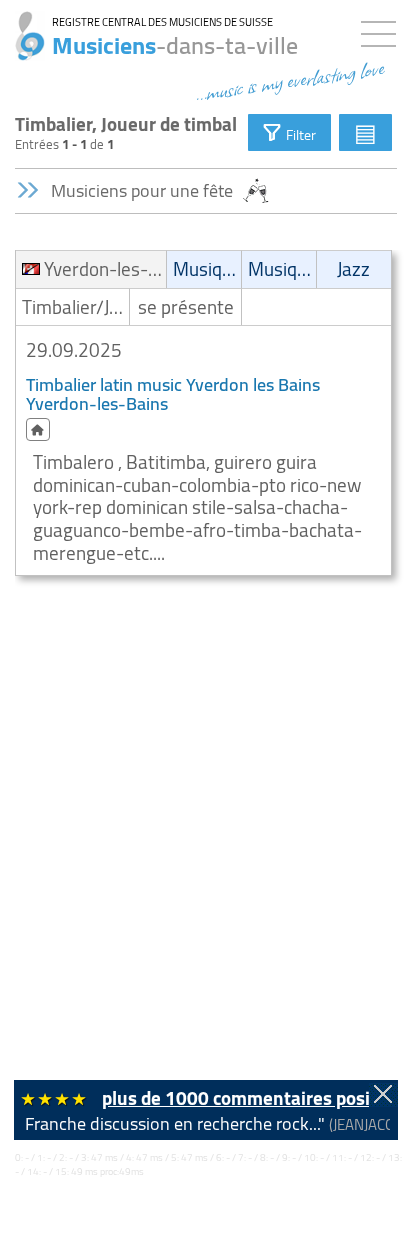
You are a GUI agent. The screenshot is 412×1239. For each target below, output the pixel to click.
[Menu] (383, 30)
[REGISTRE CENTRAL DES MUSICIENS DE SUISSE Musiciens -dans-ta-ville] (22, 25)
